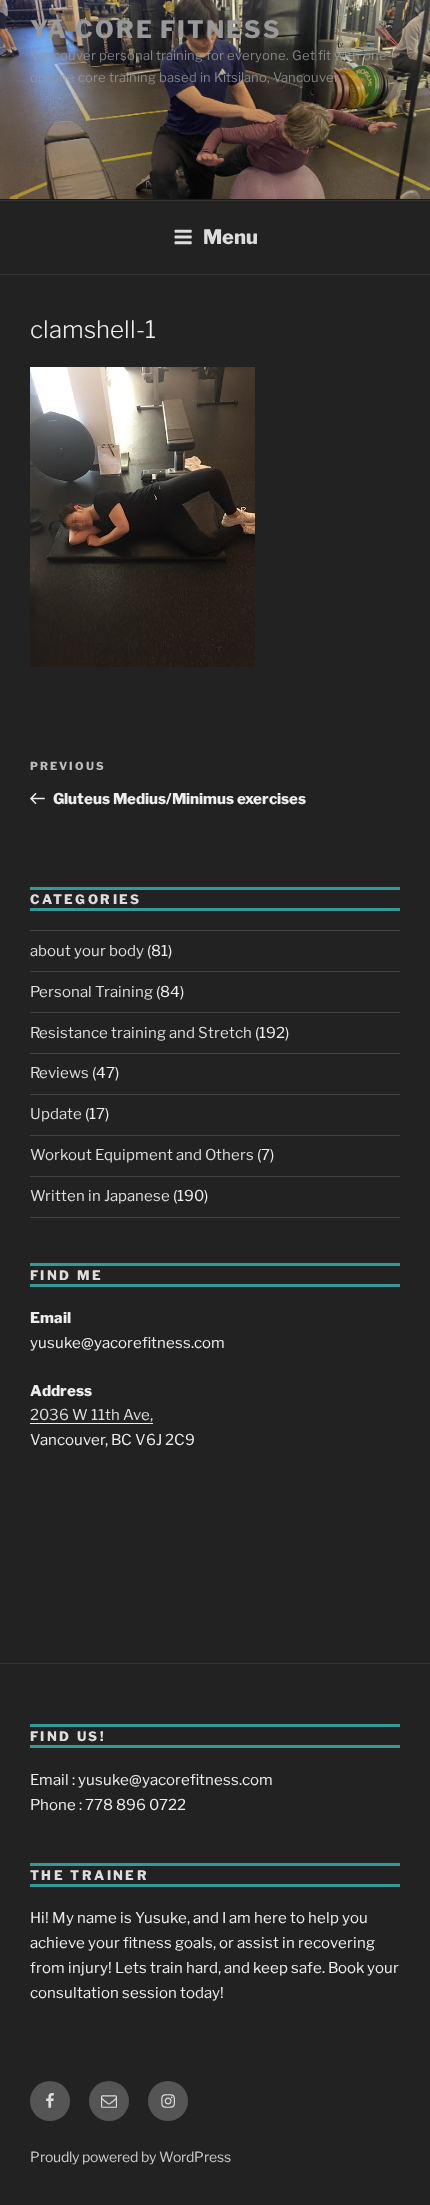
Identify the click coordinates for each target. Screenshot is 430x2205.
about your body (87, 951)
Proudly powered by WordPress (130, 2156)
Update (56, 1114)
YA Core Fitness (156, 29)
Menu (230, 237)
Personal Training (91, 992)
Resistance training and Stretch (141, 1033)
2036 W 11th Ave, (91, 1415)
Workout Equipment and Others (142, 1155)
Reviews (59, 1073)
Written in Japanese (100, 1196)
